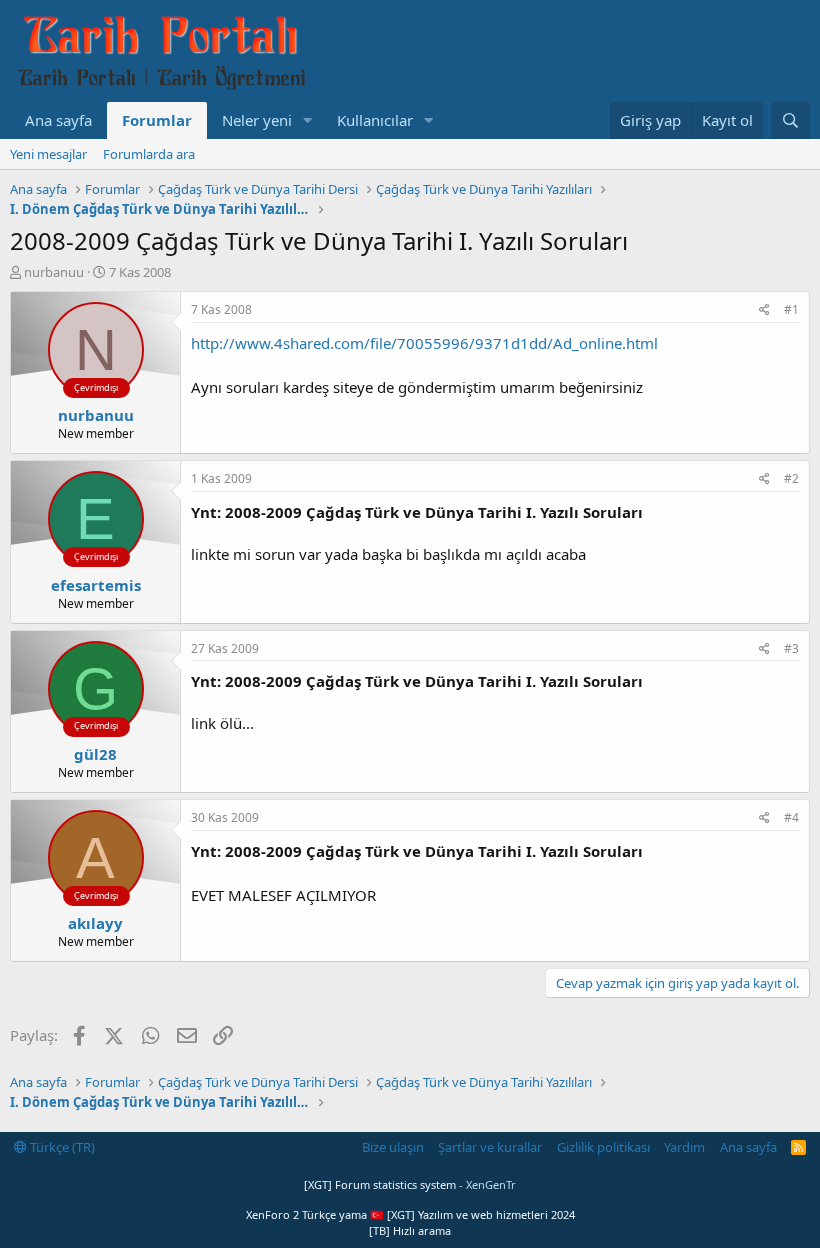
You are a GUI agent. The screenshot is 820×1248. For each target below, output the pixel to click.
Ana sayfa (58, 120)
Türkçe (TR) (61, 1147)
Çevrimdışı (96, 387)
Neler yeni (257, 120)
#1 (791, 309)
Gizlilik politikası (603, 1147)
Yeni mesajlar (48, 154)
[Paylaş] (764, 310)
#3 (791, 648)
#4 (791, 817)
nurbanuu (54, 272)
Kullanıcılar (375, 120)
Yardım (684, 1147)
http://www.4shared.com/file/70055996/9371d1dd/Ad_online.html (424, 343)
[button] (308, 120)
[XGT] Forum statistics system (410, 1184)
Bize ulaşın (393, 1147)
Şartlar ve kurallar (490, 1147)
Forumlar (157, 120)
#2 (791, 478)
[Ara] (790, 120)
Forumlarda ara (149, 154)
